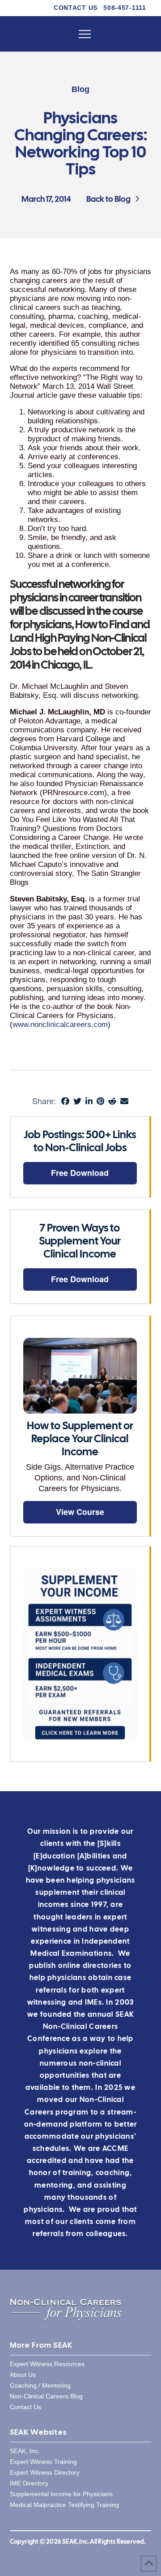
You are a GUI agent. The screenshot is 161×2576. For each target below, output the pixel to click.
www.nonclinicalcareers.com (60, 1025)
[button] (85, 34)
